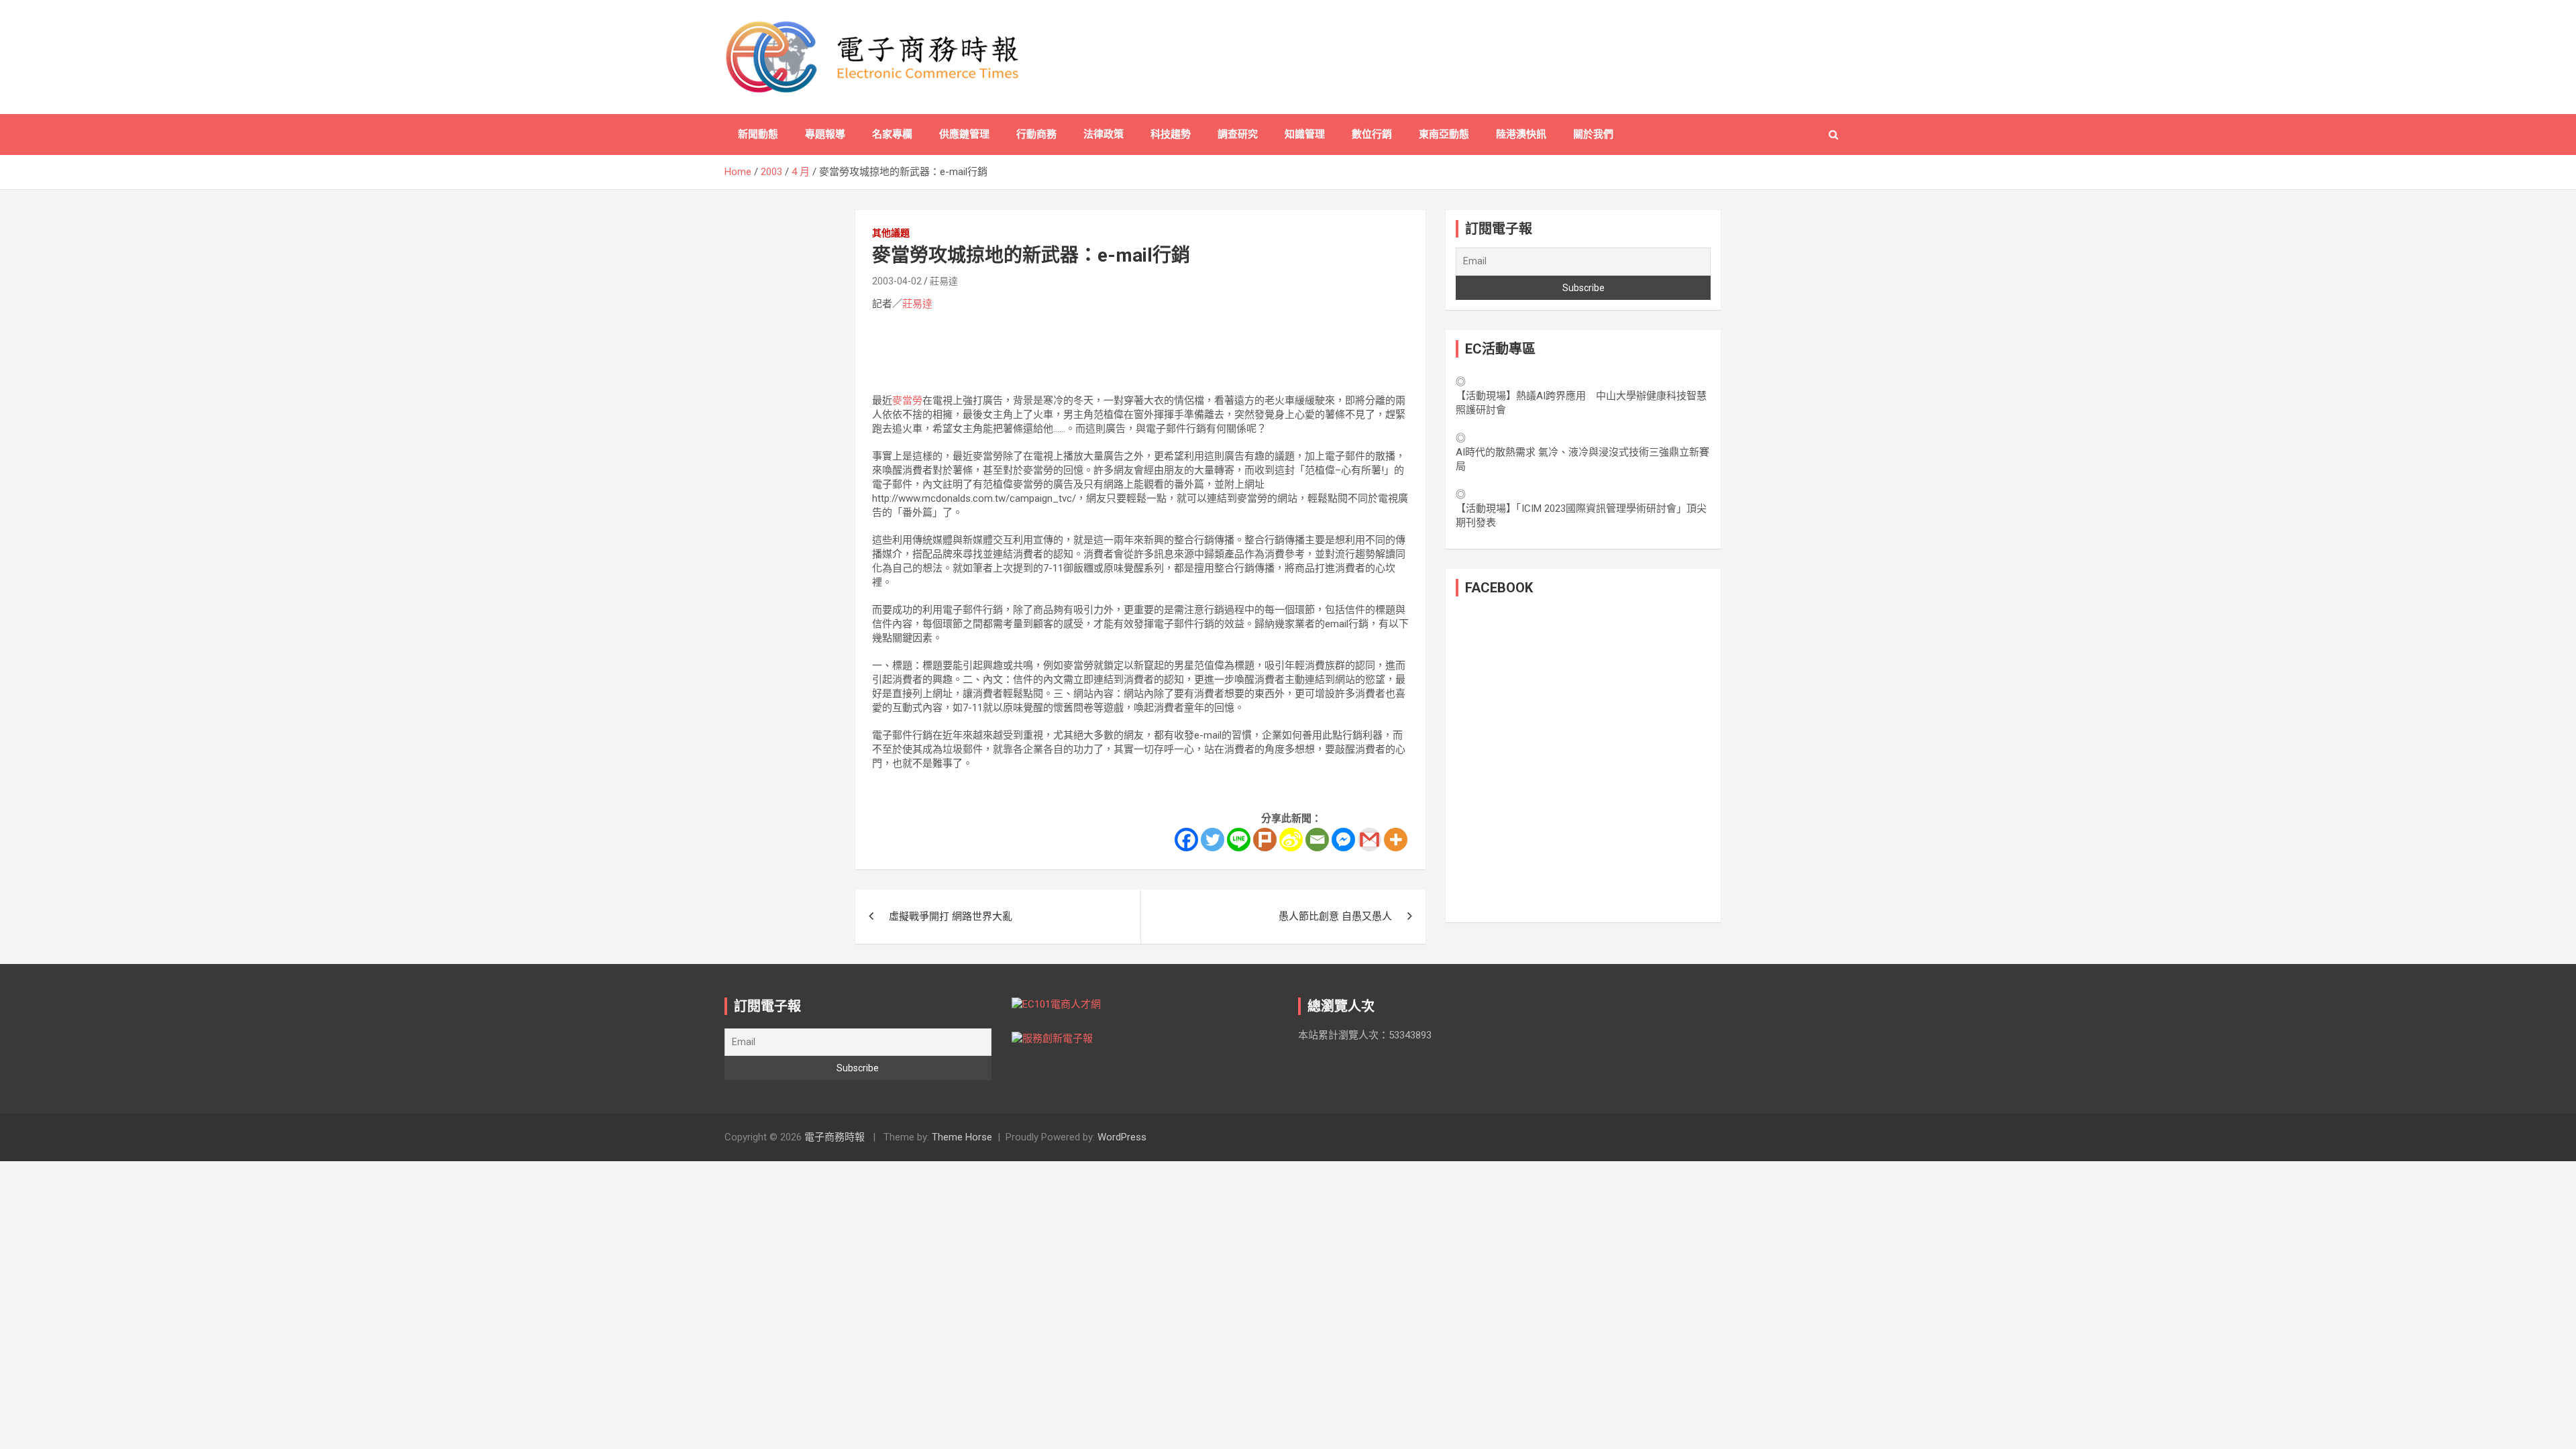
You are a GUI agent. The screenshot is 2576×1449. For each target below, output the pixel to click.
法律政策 (1104, 134)
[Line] (1239, 840)
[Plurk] (1265, 840)
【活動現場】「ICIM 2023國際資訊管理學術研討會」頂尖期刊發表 (1581, 516)
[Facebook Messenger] (1343, 840)
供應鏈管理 (964, 134)
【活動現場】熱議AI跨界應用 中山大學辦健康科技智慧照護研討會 (1581, 403)
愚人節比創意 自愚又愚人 (1335, 916)
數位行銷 (1372, 134)
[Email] (1317, 840)
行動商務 (1036, 134)
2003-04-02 (897, 281)
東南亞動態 (1444, 134)
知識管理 (1305, 134)
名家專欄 (892, 134)
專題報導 (825, 134)
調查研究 (1238, 134)
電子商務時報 (835, 1137)
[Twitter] (1213, 840)
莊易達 (944, 281)
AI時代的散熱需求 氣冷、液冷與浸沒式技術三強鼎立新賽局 (1582, 459)
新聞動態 (758, 134)
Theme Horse (962, 1137)
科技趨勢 (1171, 134)
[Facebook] (1186, 840)
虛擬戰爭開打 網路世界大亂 (951, 916)
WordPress (1122, 1137)
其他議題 (891, 233)
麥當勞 (907, 400)
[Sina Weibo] (1291, 840)
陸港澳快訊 (1521, 134)
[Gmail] (1370, 840)
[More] (1396, 840)
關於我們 (1593, 134)
